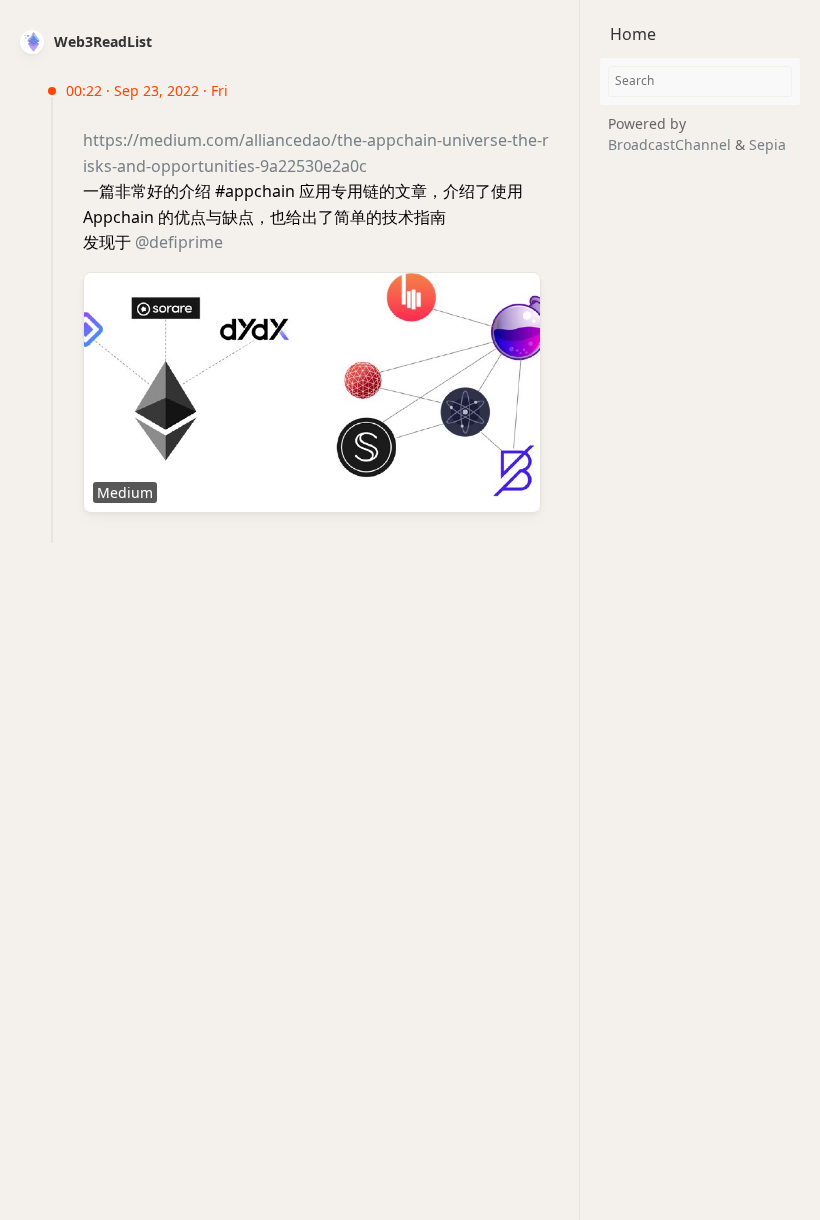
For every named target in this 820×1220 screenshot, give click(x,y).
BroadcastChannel (671, 144)
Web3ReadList (103, 41)
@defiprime (179, 242)
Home (633, 34)
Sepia (767, 144)
